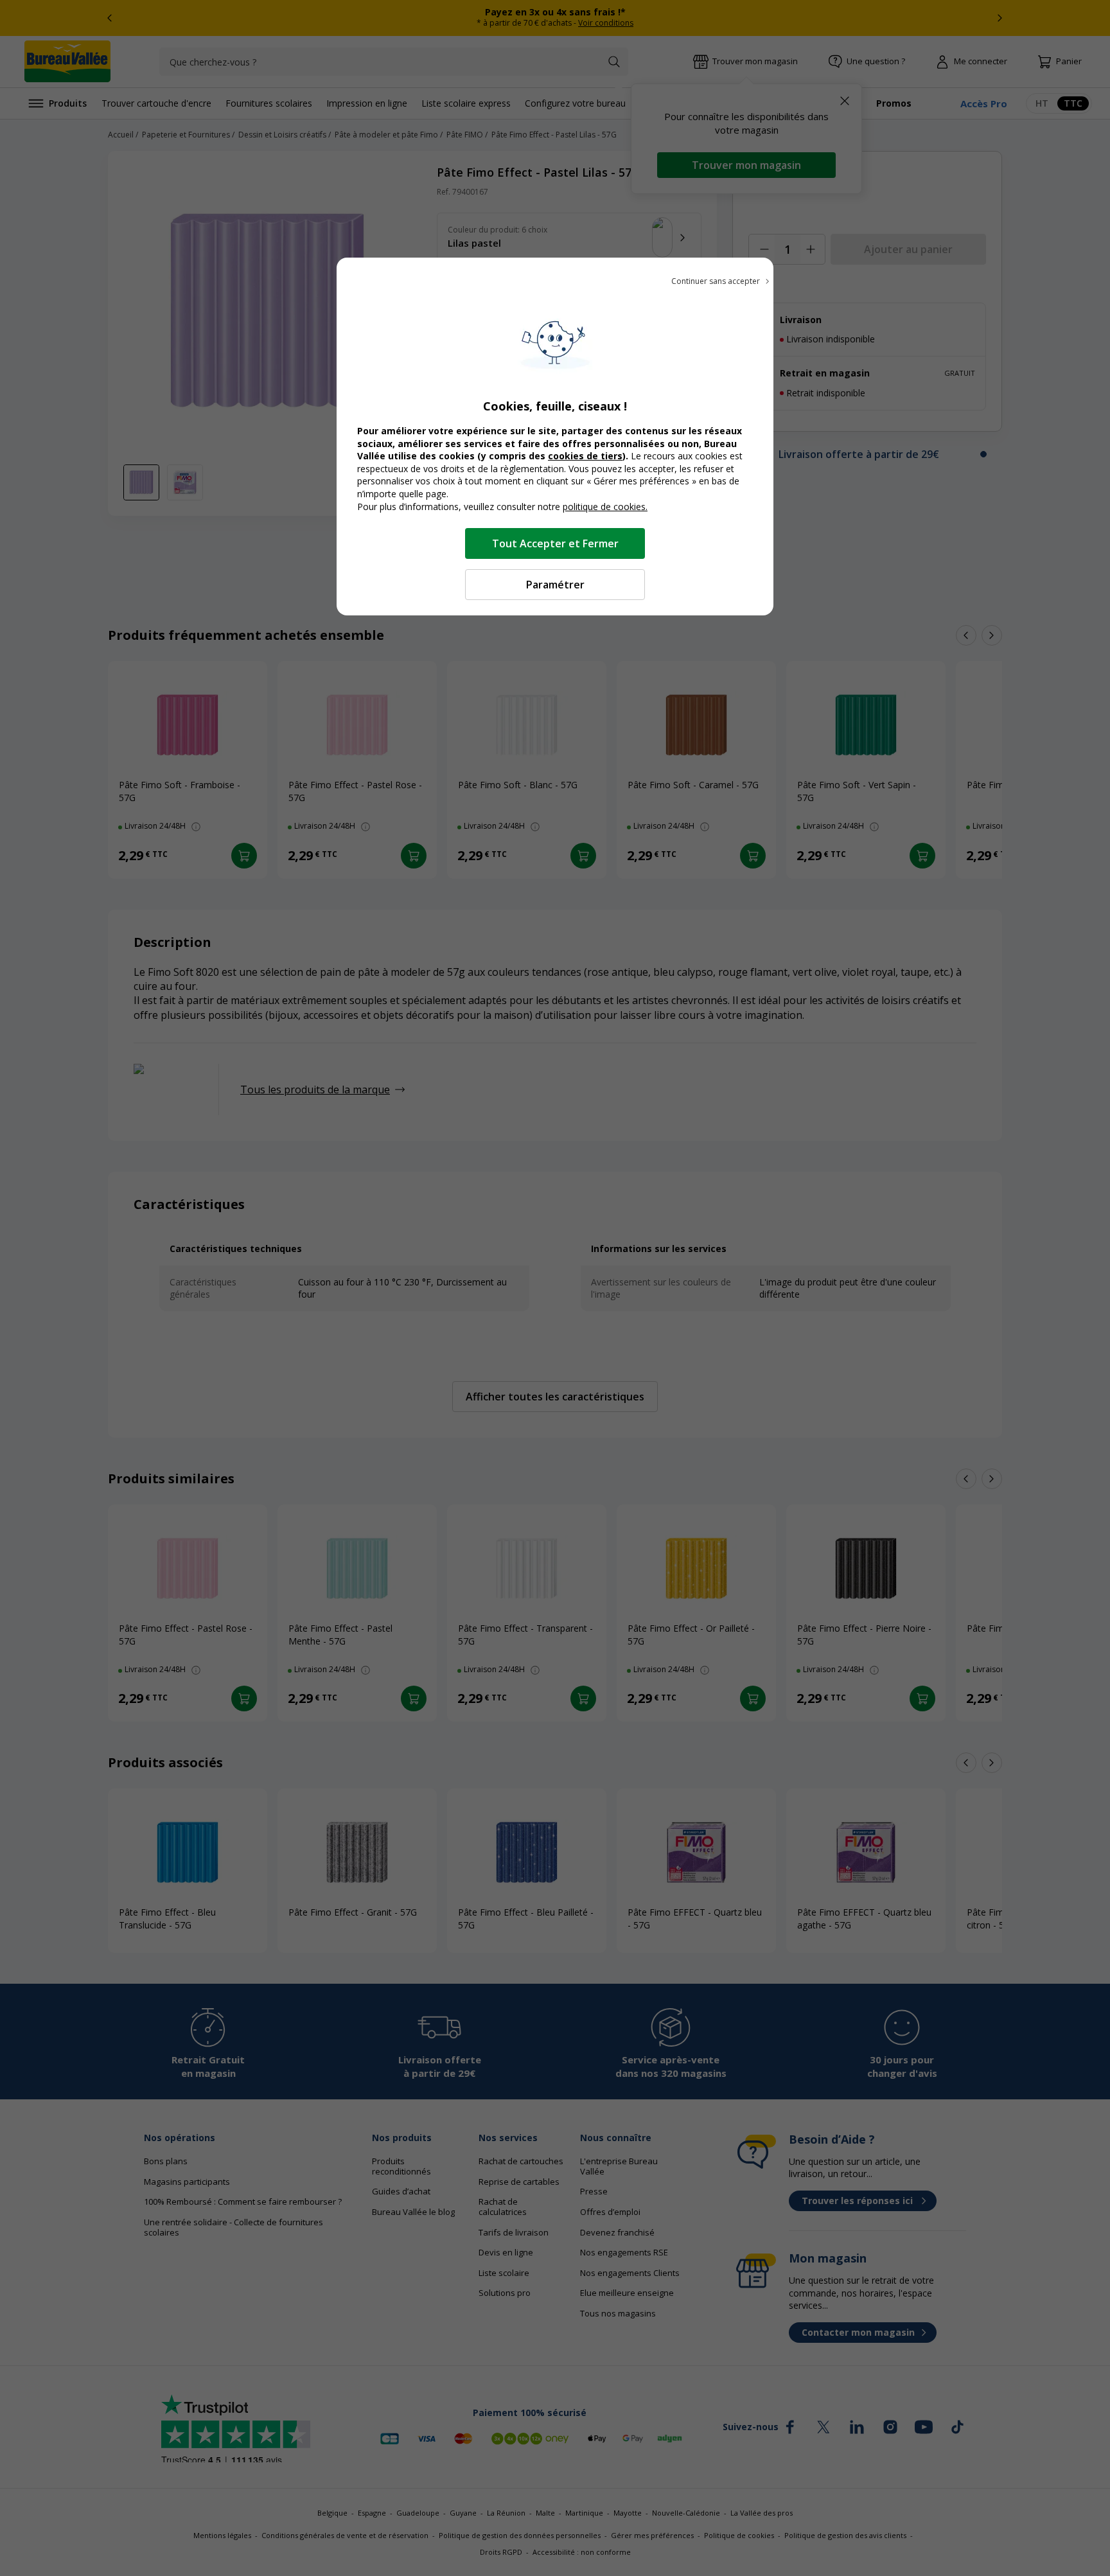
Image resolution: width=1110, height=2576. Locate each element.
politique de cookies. (605, 507)
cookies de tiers (585, 456)
